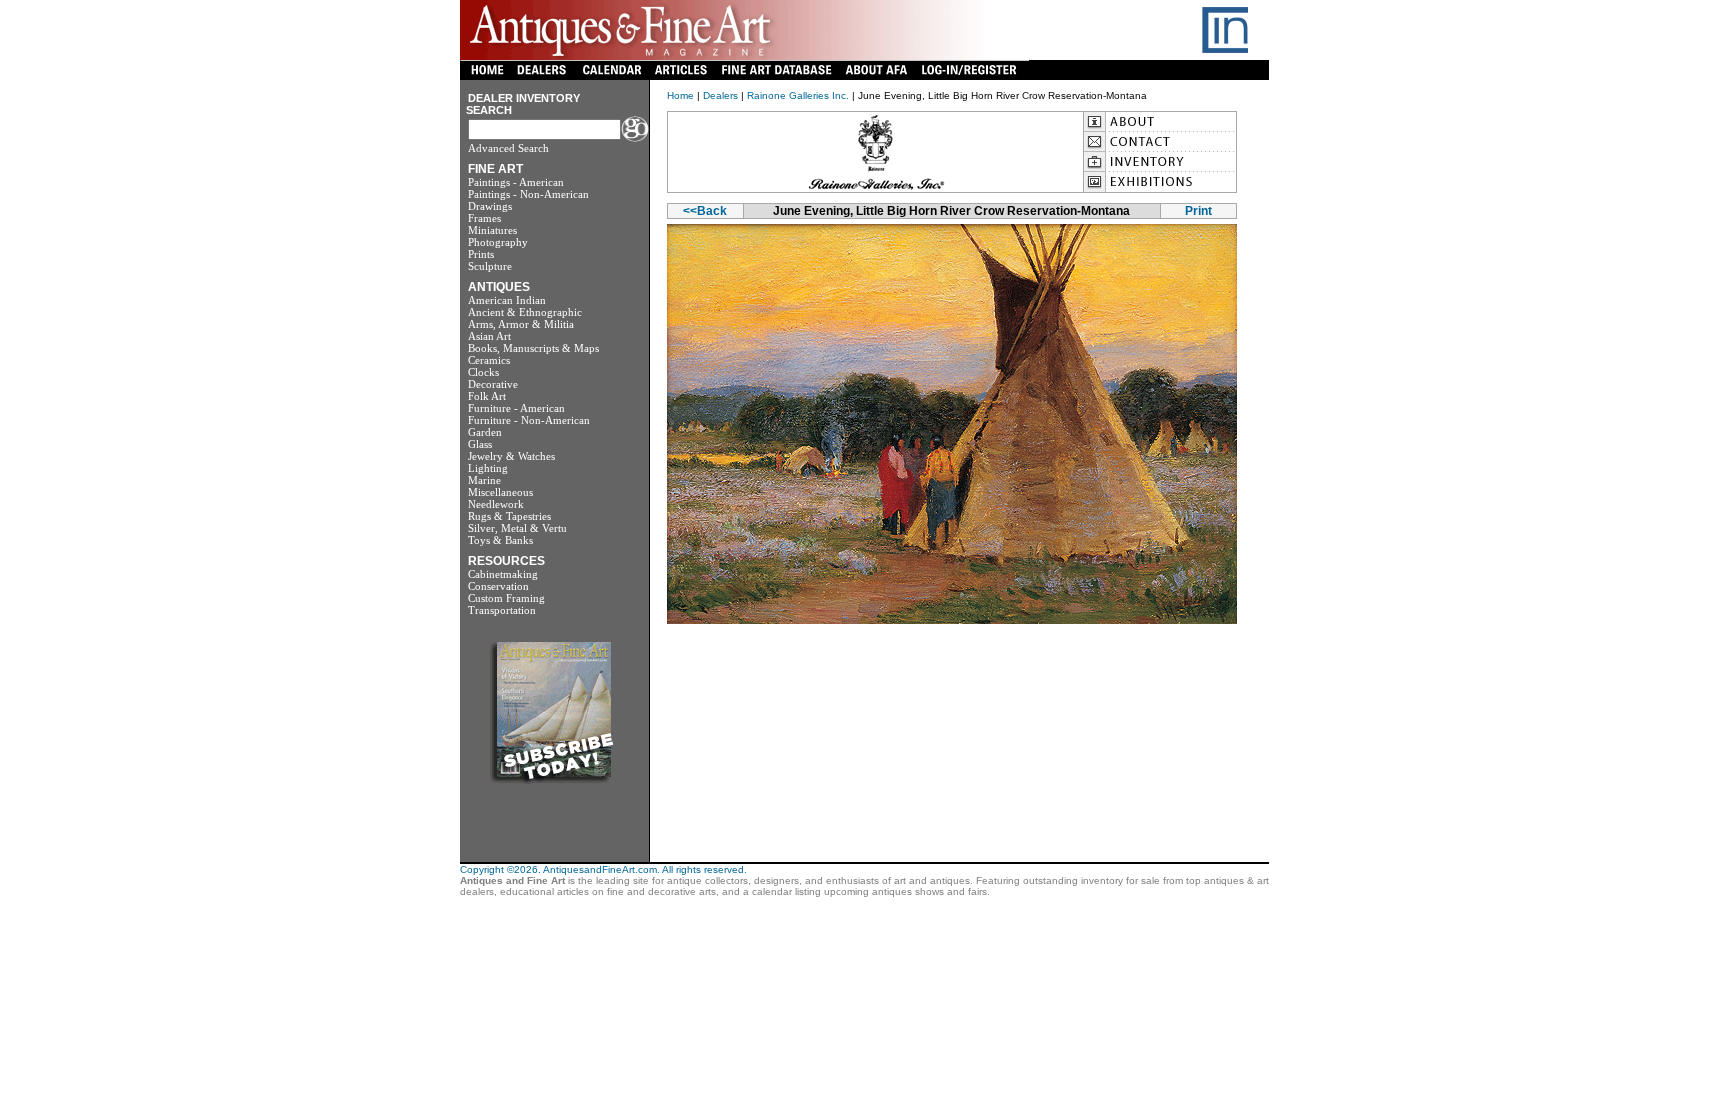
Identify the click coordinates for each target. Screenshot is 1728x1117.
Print (1198, 211)
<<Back (705, 211)
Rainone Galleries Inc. (798, 95)
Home (680, 95)
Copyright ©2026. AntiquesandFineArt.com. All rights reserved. (603, 869)
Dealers (720, 95)
